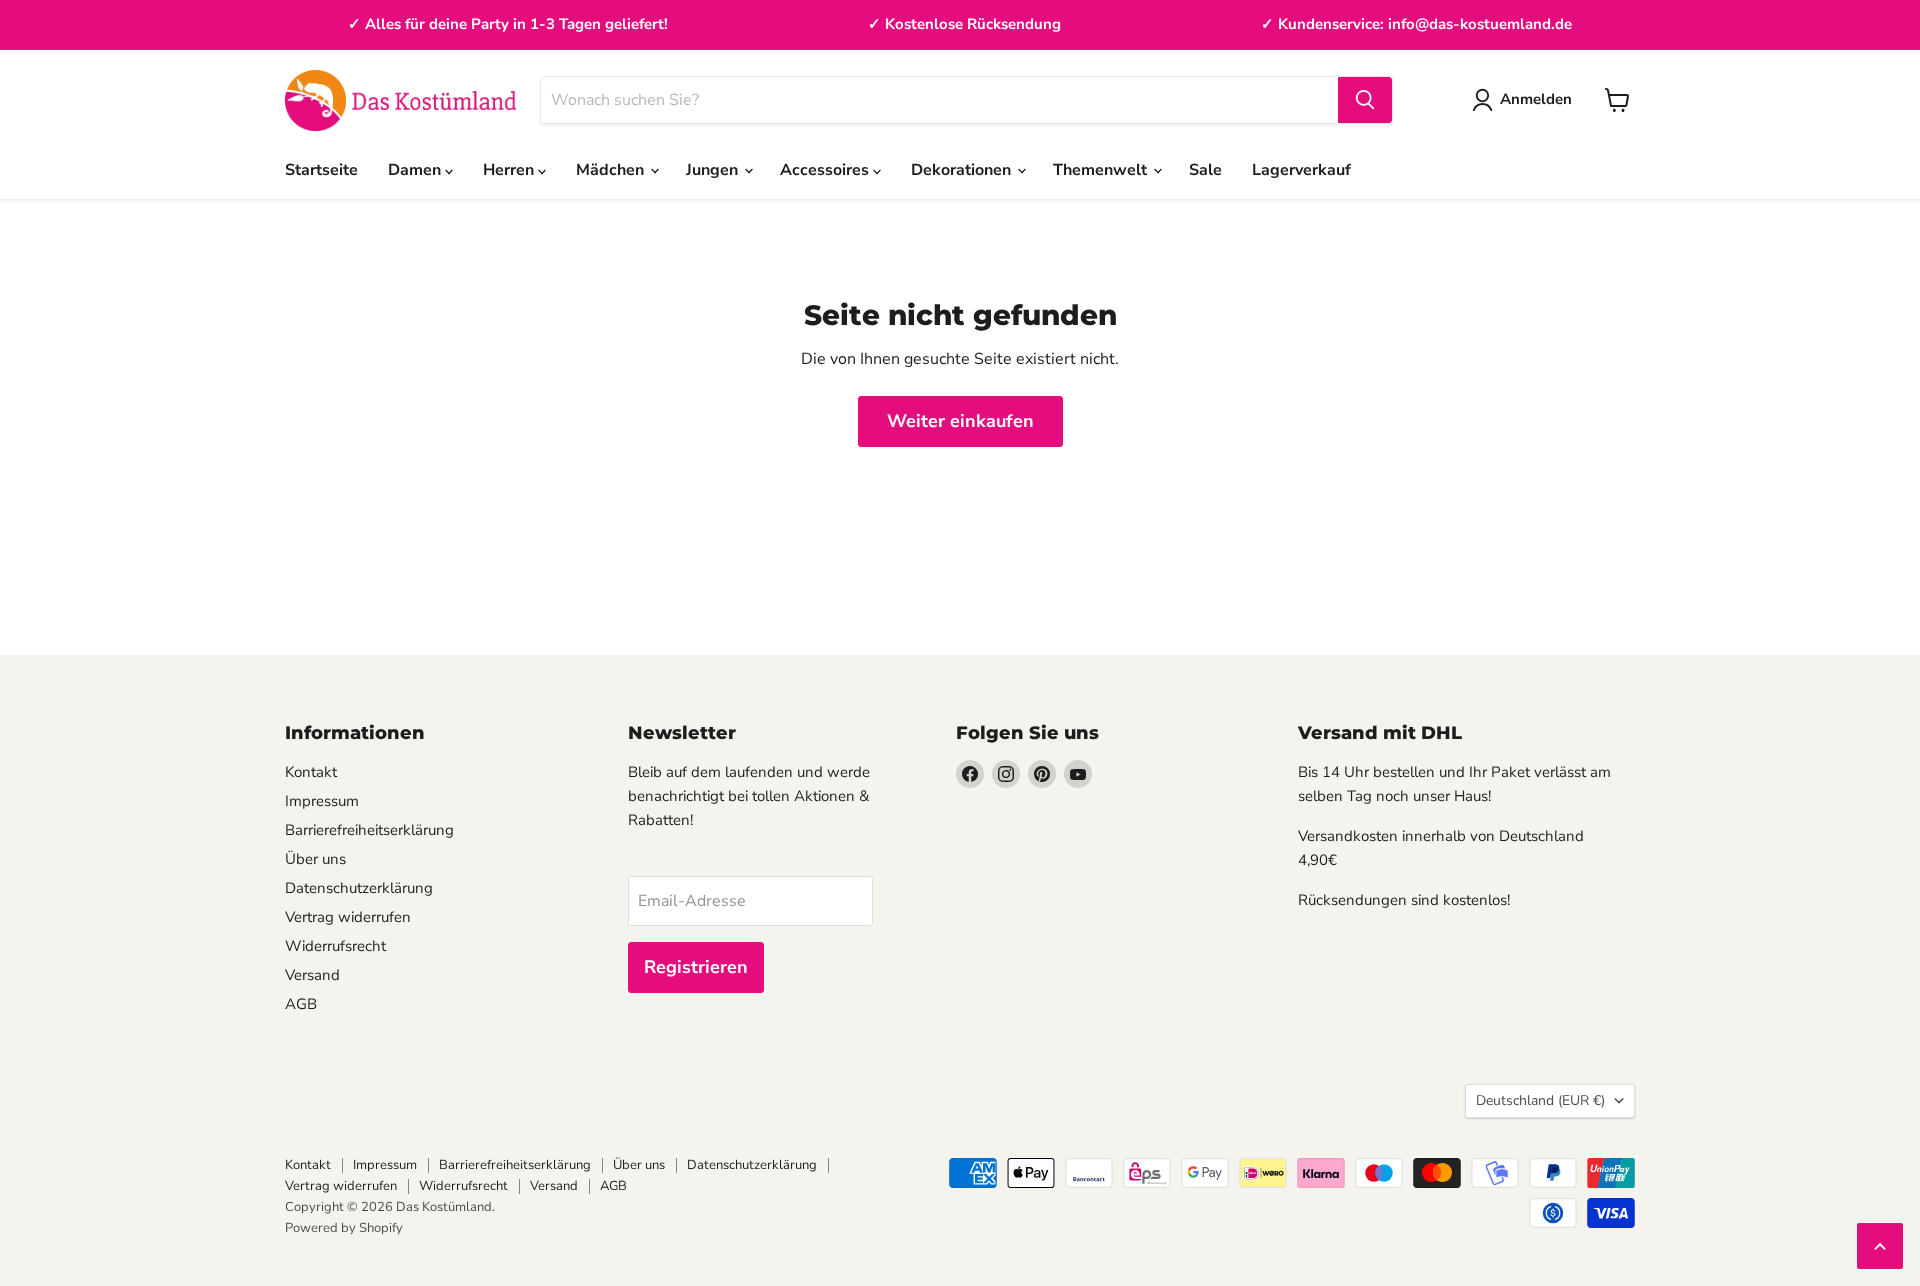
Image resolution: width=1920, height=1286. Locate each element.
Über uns (315, 859)
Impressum (322, 801)
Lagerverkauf (1301, 170)
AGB (301, 1004)
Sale (1205, 170)
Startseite (321, 170)
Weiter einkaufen (960, 421)
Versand (312, 975)
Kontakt (311, 772)
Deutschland (1540, 1100)
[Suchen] (1365, 100)
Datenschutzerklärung (359, 888)
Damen (416, 170)
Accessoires (826, 170)
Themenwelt (1102, 170)
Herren (510, 170)
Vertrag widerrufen (348, 917)
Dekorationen (963, 170)
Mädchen (612, 170)
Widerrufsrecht (335, 946)
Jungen (714, 170)
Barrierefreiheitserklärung (369, 830)
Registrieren (696, 967)
